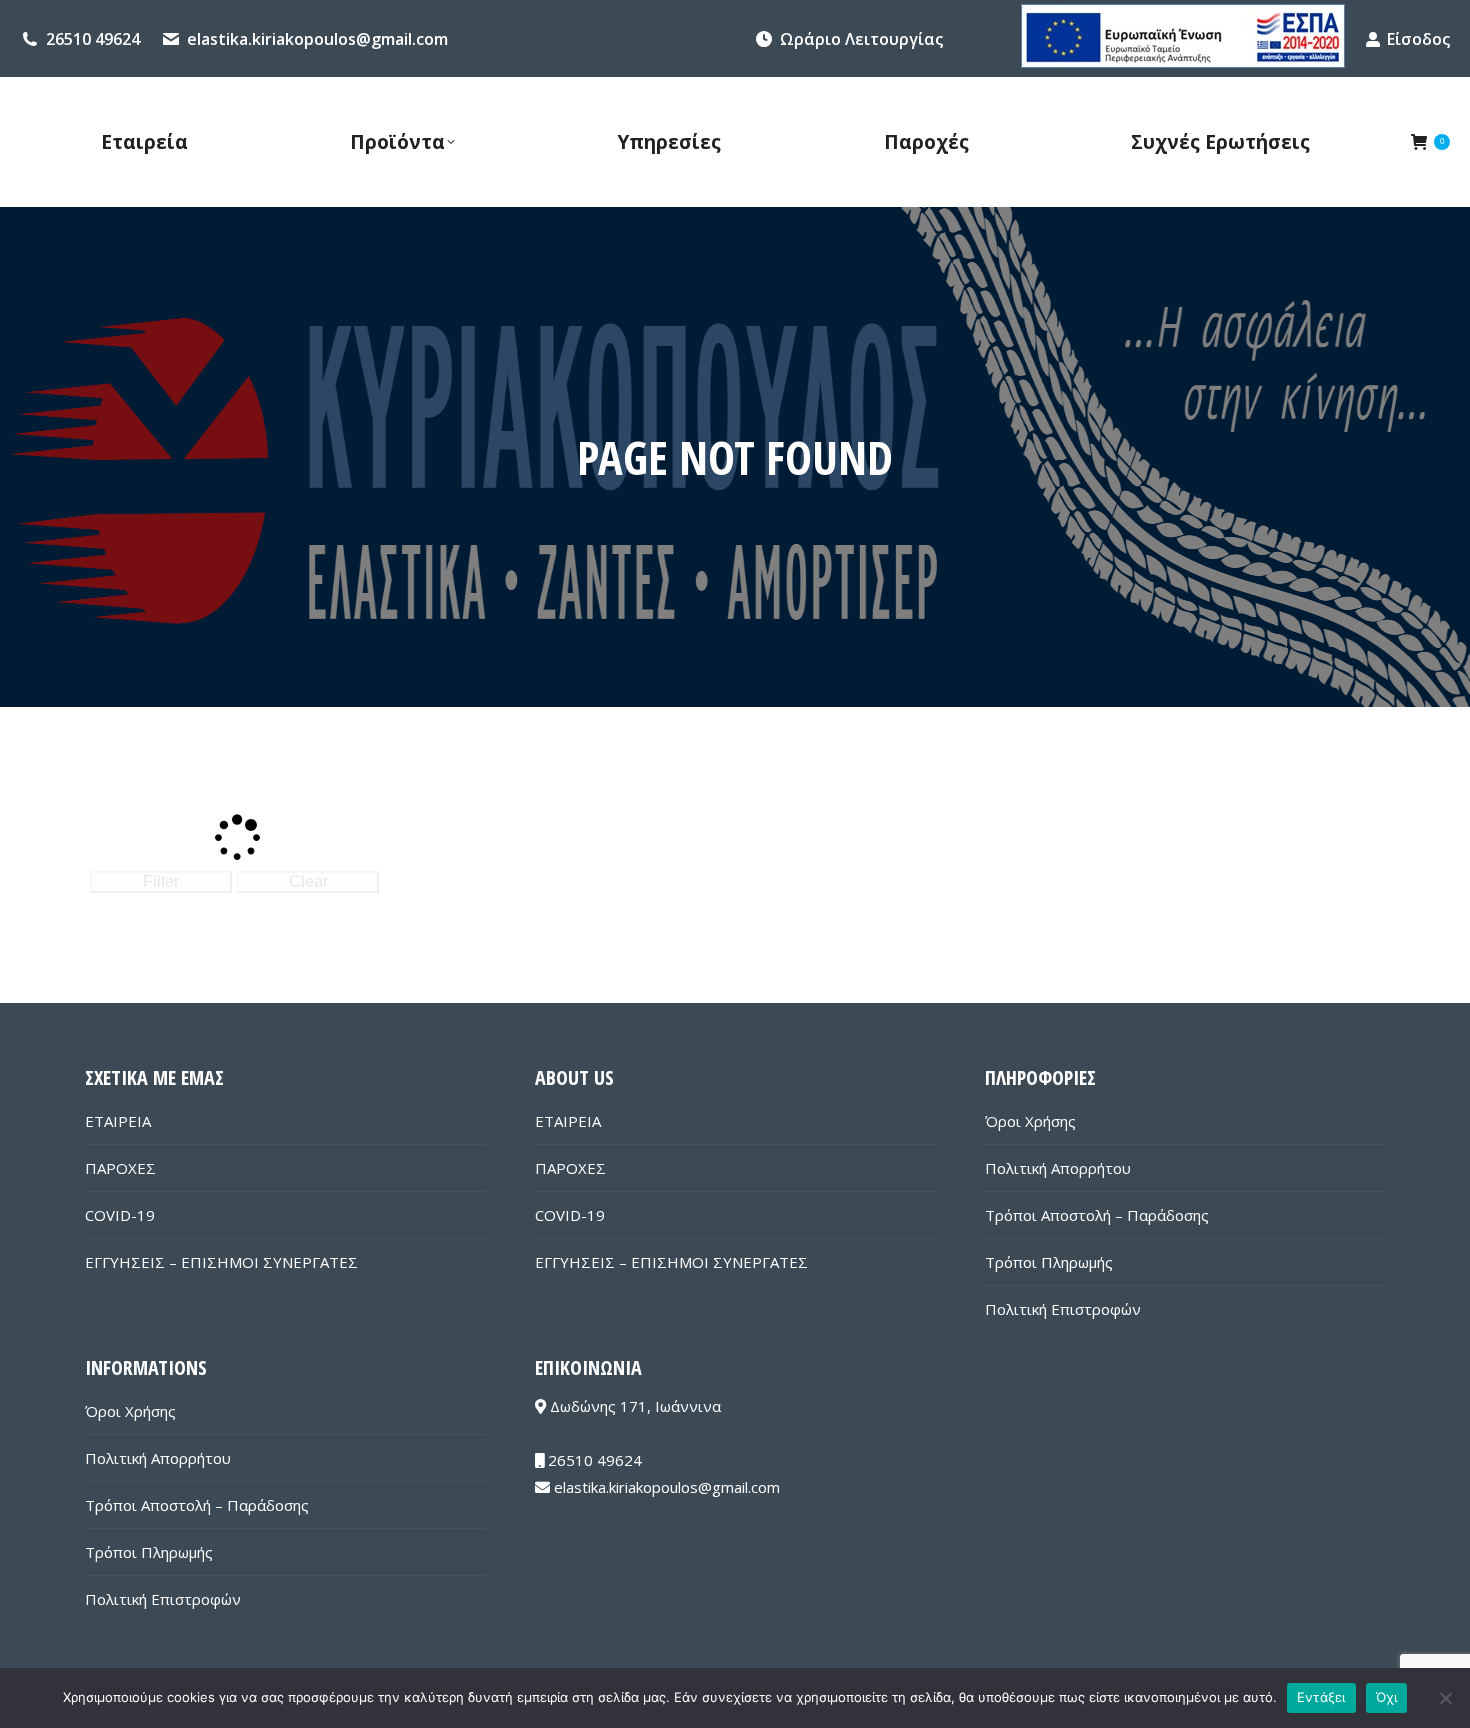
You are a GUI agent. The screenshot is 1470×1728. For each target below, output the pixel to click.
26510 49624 (93, 39)
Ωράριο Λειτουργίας (861, 39)
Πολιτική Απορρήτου (1058, 1168)
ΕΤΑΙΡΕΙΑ (118, 1121)
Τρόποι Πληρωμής (1049, 1262)
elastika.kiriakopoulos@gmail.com (317, 39)
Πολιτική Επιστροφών (1063, 1309)
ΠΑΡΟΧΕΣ (120, 1168)
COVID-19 (120, 1215)
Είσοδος (1418, 39)
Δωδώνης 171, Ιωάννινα (633, 1406)
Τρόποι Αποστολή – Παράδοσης (1097, 1215)
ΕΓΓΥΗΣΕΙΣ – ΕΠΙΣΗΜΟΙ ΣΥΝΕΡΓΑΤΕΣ (221, 1262)
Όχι (1387, 1697)
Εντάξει (1321, 1697)
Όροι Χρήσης (1030, 1121)
